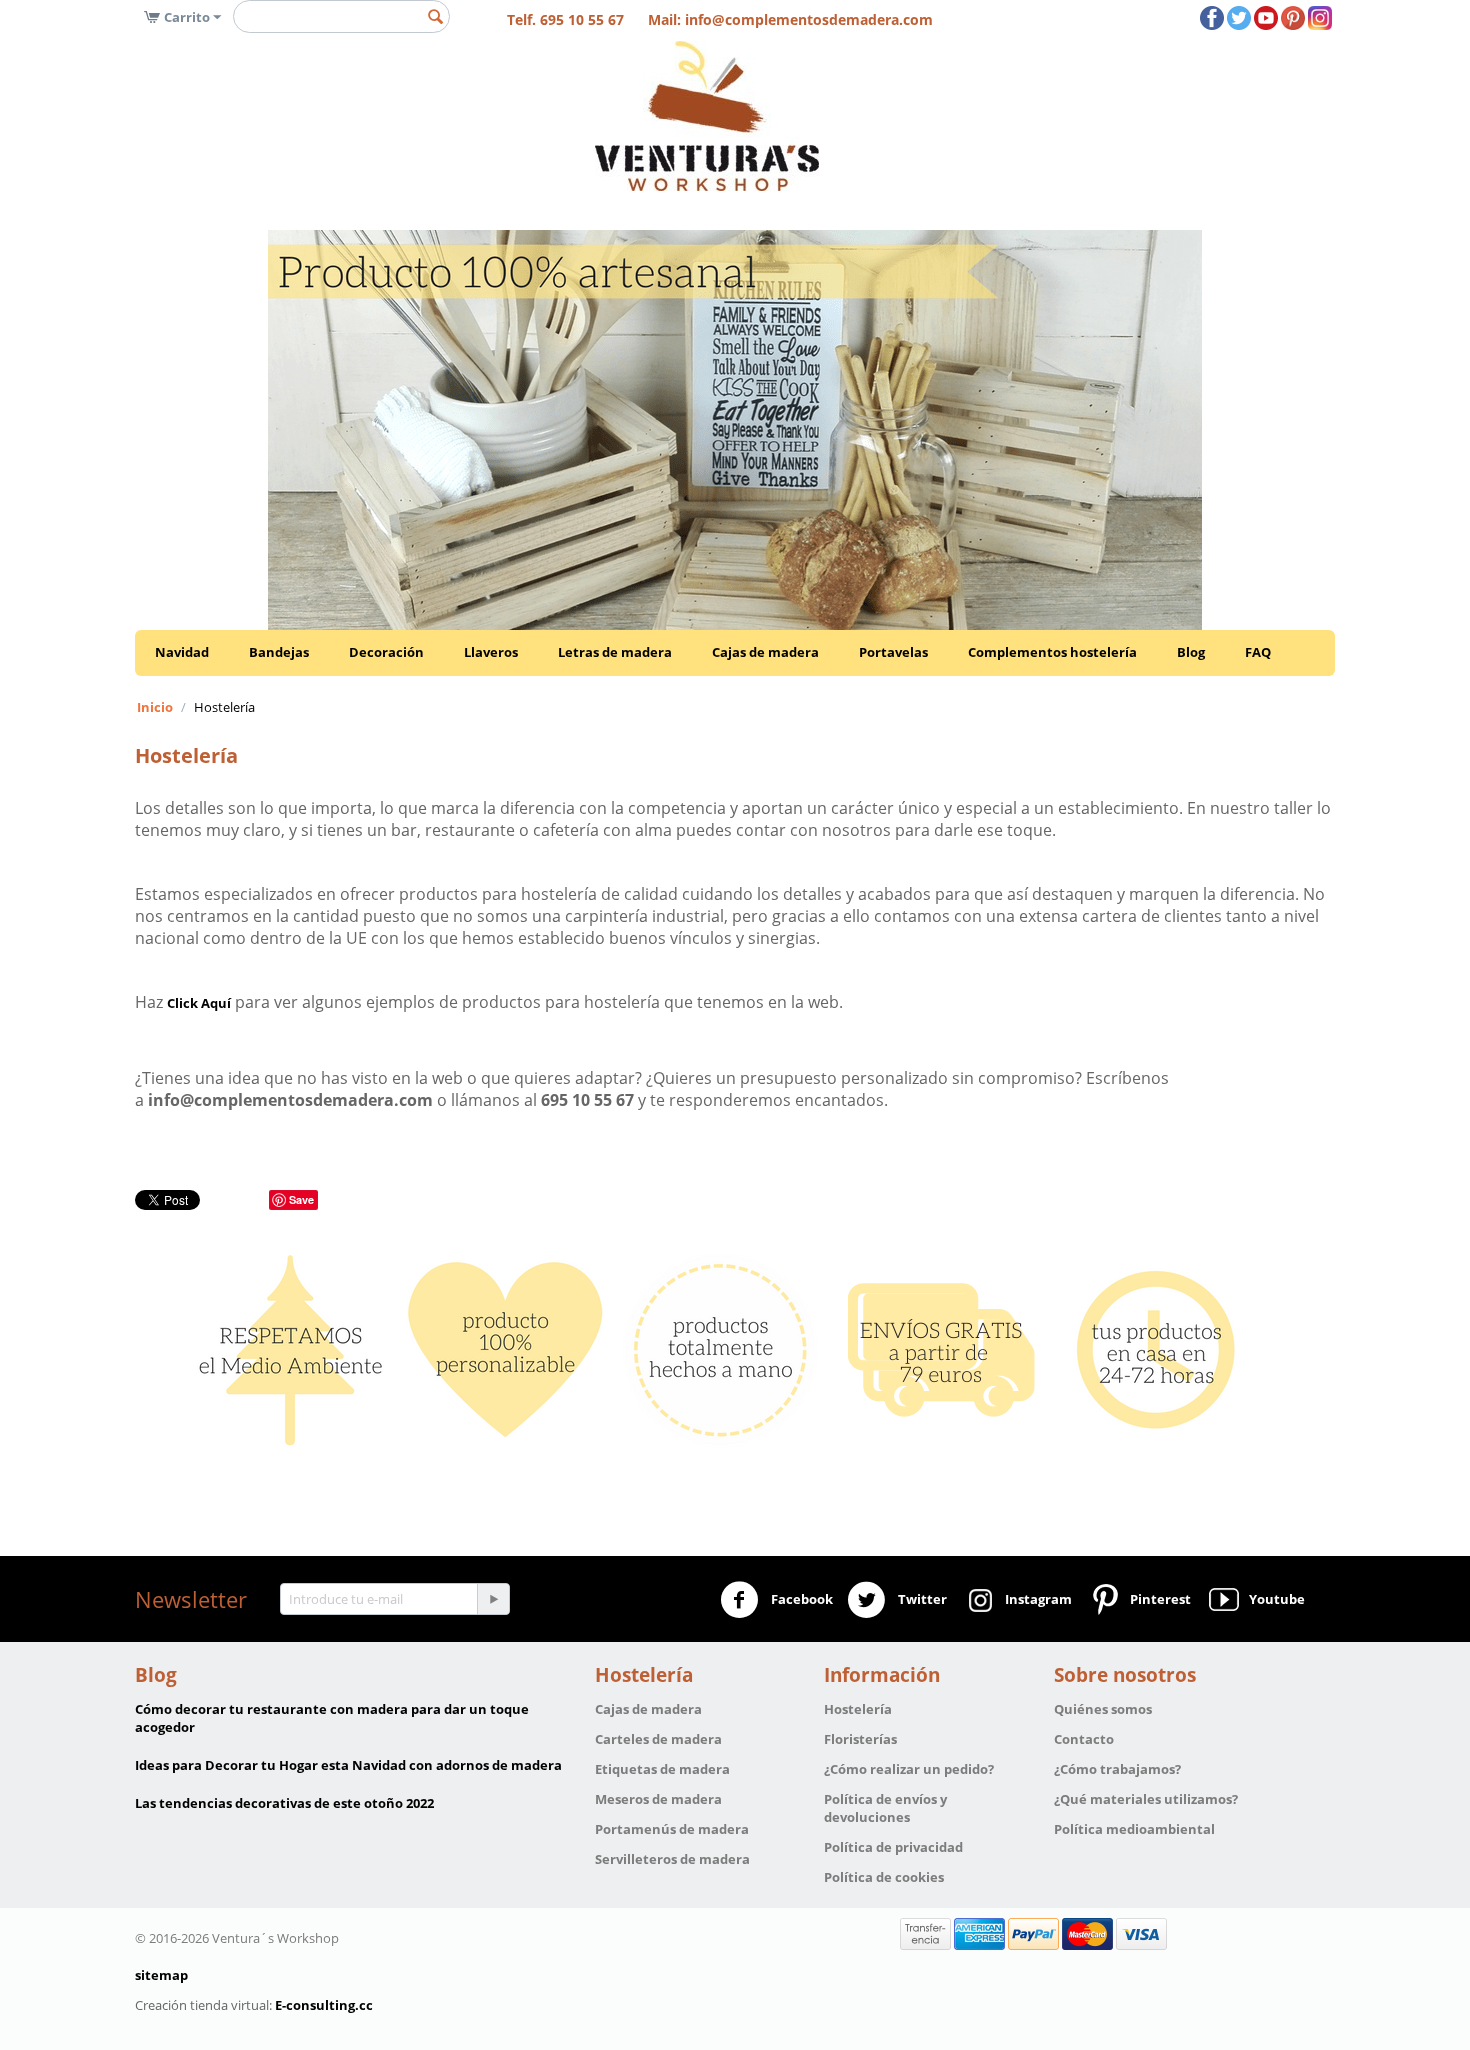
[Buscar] (435, 18)
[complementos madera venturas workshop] (707, 115)
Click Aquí (199, 1003)
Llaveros (491, 652)
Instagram (1035, 1599)
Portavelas (893, 652)
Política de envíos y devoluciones (885, 1808)
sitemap (161, 1975)
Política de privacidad (893, 1847)
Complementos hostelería (1052, 652)
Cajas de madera (765, 652)
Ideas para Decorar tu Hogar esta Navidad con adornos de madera (348, 1765)
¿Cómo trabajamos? (1117, 1769)
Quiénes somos (1103, 1709)
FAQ (1258, 652)
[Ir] (493, 1599)
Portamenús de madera (672, 1829)
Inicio (155, 707)
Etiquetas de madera (662, 1769)
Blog (1191, 652)
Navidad (182, 652)
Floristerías (860, 1739)
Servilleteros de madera (672, 1859)
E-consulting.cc (324, 2005)
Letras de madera (615, 652)
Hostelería (858, 1709)
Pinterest (1157, 1599)
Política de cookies (884, 1877)
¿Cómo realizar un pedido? (909, 1769)
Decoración (386, 652)
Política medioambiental (1134, 1829)
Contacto (1084, 1739)
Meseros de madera (658, 1799)
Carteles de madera (658, 1739)
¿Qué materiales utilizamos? (1146, 1799)
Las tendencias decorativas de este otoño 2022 (284, 1803)
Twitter (921, 1599)
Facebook (800, 1599)
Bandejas (279, 652)
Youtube (1274, 1599)
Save (301, 1199)
